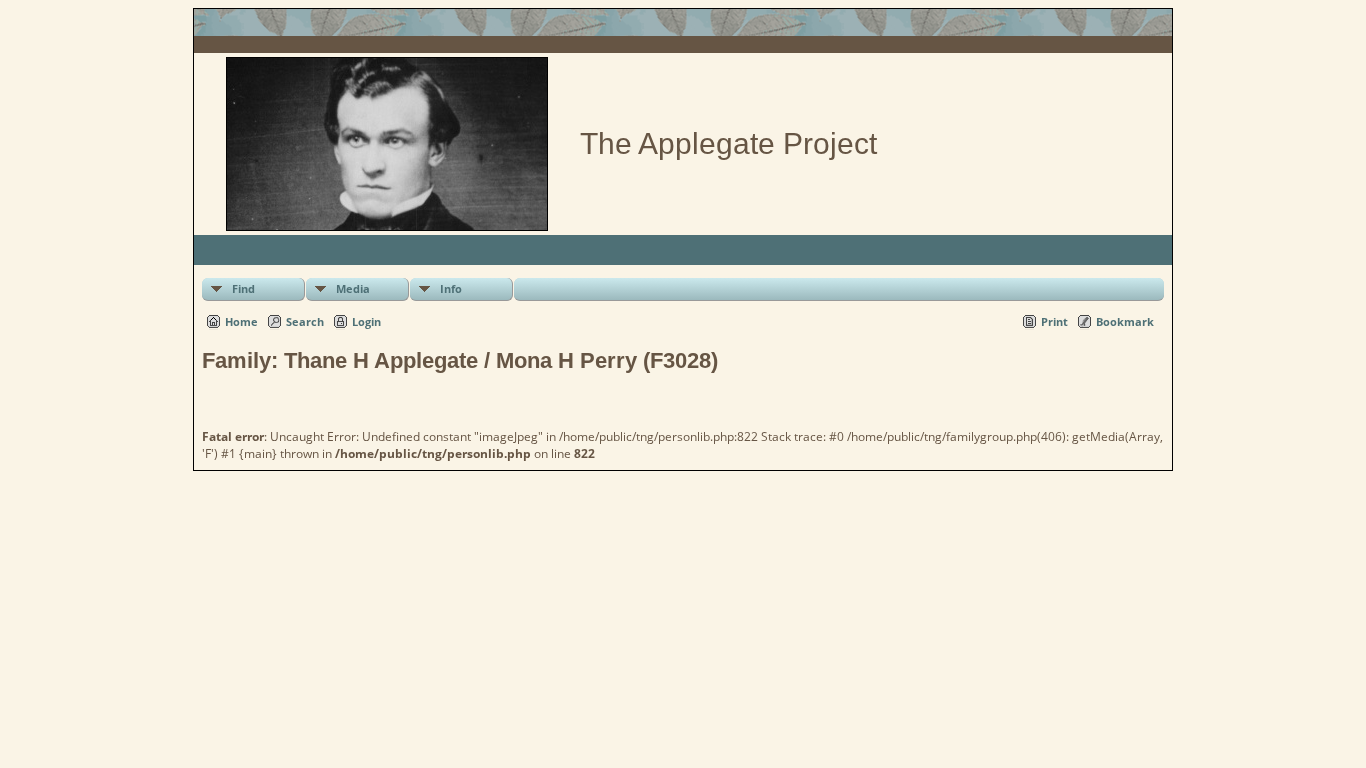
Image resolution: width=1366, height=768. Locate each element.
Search (305, 321)
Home (241, 321)
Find (243, 288)
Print (1054, 321)
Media (353, 288)
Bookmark (1125, 321)
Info (451, 288)
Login (366, 321)
